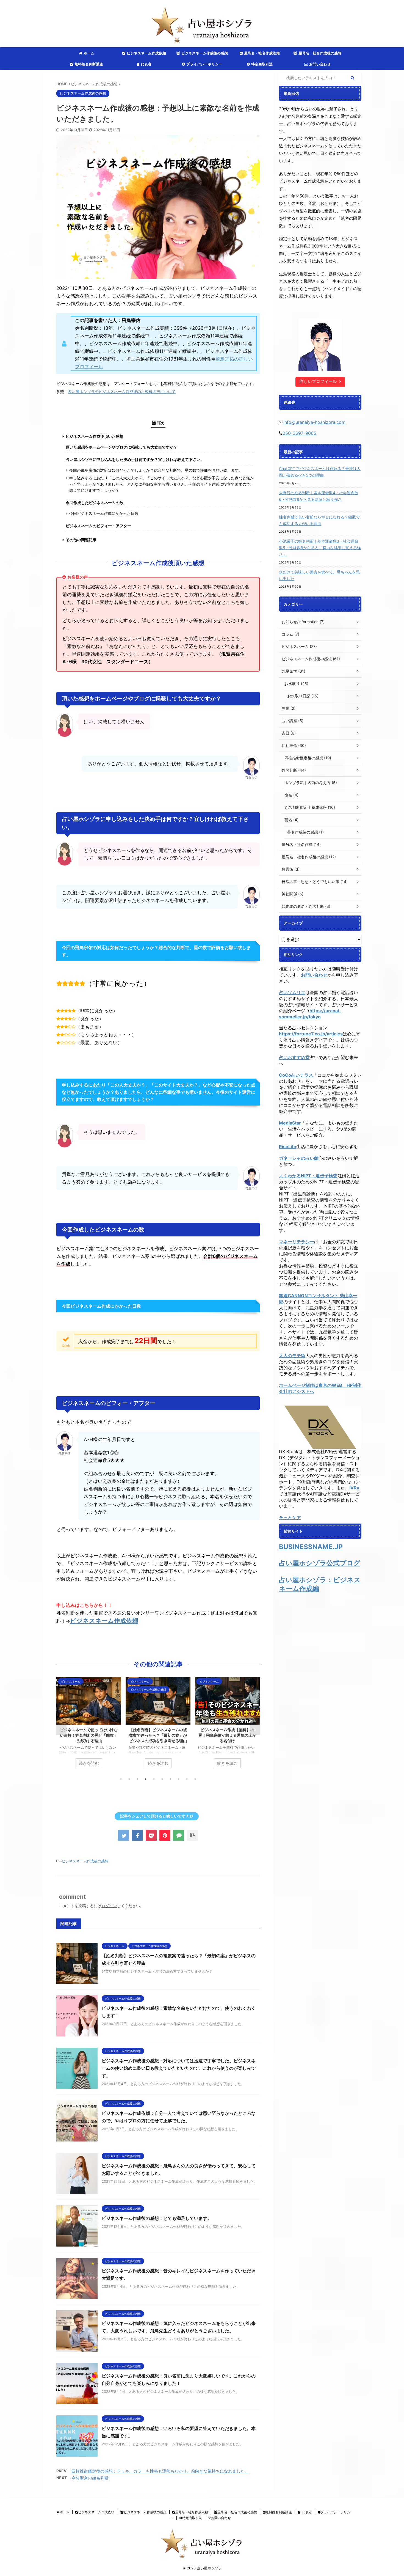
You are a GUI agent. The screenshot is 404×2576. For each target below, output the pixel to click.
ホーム (89, 53)
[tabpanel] (89, 1725)
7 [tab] (170, 1779)
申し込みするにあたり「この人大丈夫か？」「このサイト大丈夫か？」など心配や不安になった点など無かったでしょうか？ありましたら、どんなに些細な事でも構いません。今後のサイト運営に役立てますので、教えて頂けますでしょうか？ (162, 484)
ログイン (109, 1906)
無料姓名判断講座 (89, 64)
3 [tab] (137, 1779)
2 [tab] (129, 1779)
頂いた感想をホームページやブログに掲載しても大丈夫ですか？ (121, 447)
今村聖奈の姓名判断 (90, 2478)
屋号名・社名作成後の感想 (320, 53)
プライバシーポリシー (204, 64)
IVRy (354, 1488)
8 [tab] (179, 1779)
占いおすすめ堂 (294, 1057)
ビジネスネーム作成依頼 (146, 53)
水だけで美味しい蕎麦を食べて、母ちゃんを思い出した (319, 575)
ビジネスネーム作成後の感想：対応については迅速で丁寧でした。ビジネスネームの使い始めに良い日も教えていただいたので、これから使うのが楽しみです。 (179, 2068)
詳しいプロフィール (318, 381)
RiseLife (288, 1147)
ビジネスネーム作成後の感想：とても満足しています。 (157, 2218)
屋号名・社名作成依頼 (262, 53)
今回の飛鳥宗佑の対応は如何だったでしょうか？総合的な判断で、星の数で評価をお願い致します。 (156, 470)
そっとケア (290, 1517)
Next (255, 1730)
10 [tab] (195, 1779)
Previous (61, 1730)
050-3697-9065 (299, 433)
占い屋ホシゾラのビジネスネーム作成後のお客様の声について (122, 392)
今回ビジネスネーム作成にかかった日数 (104, 513)
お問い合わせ (320, 64)
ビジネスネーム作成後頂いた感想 (95, 436)
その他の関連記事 (81, 540)
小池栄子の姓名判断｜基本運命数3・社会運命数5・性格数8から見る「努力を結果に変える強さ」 (320, 548)
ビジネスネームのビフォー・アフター (98, 526)
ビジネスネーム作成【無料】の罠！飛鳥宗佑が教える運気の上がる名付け (158, 1735)
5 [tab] (154, 1779)
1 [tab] (121, 1779)
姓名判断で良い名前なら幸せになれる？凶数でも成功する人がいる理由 (319, 520)
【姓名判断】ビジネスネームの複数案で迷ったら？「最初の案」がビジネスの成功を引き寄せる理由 (89, 1735)
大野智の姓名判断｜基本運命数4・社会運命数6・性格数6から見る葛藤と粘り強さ (319, 496)
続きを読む (89, 1763)
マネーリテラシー (297, 1242)
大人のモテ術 (292, 1356)
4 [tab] (146, 1779)
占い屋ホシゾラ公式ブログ (320, 1563)
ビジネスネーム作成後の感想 (205, 53)
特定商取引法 (262, 64)
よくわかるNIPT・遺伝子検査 (308, 1176)
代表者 (146, 64)
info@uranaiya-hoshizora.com (314, 422)
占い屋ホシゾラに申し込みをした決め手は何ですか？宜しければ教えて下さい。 (135, 460)
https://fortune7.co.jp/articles (311, 1034)
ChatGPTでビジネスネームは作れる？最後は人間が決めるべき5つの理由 (320, 472)
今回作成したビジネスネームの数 (95, 503)
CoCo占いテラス (296, 1075)
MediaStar (290, 1123)
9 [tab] (187, 1779)
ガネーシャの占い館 (299, 1158)
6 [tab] (162, 1779)
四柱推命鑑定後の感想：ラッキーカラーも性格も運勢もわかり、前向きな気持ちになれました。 (160, 2471)
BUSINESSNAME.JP (311, 1547)
